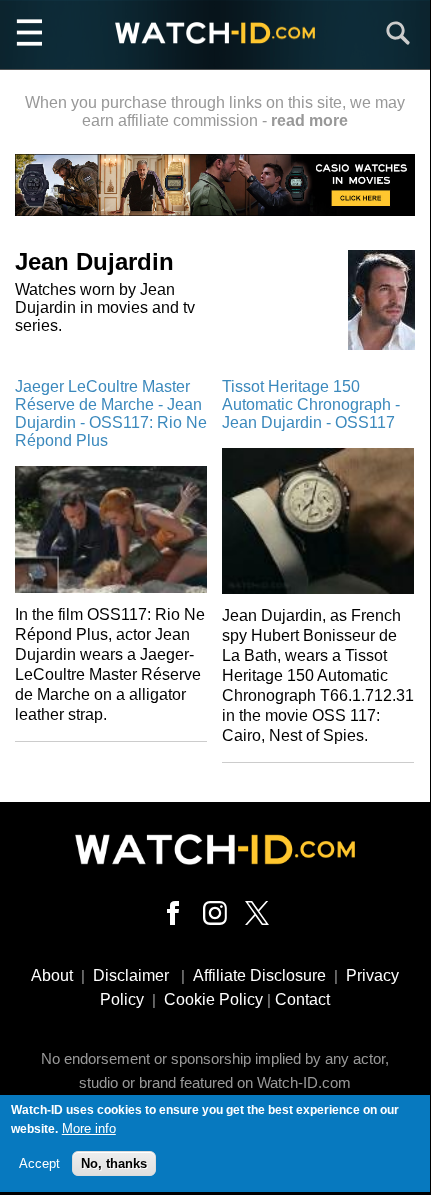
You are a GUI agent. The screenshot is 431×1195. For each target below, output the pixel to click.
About (52, 975)
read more (309, 120)
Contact (302, 999)
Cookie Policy (213, 999)
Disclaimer (131, 975)
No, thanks (114, 1163)
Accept (39, 1163)
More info (89, 1128)
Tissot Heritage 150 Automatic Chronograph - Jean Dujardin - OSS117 (311, 404)
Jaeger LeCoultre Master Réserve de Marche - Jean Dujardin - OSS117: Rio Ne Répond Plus (111, 413)
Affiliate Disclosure (259, 975)
